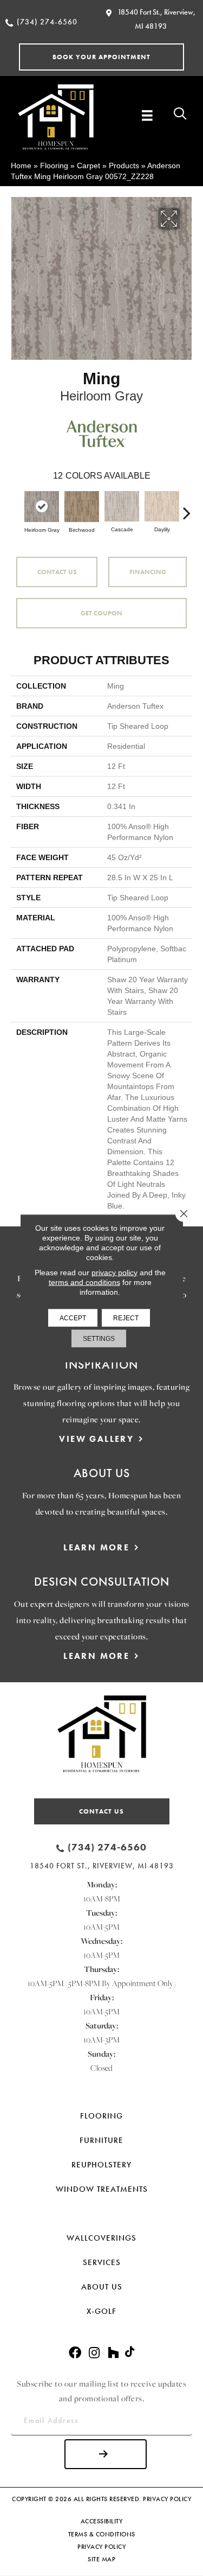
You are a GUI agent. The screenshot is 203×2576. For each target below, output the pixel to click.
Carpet (89, 166)
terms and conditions (84, 1282)
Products (124, 166)
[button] (101, 57)
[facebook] (75, 2353)
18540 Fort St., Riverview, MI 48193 (102, 1866)
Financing (148, 572)
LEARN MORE (96, 1547)
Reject (126, 1318)
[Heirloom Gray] (42, 507)
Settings (99, 1338)
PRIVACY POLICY (167, 2499)
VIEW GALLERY (96, 1439)
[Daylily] (162, 506)
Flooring (54, 166)
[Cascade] (122, 506)
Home (21, 166)
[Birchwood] (82, 507)
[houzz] (113, 2353)
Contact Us (57, 572)
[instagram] (94, 2353)
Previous (16, 507)
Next (187, 507)
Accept (73, 1318)
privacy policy (114, 1272)
